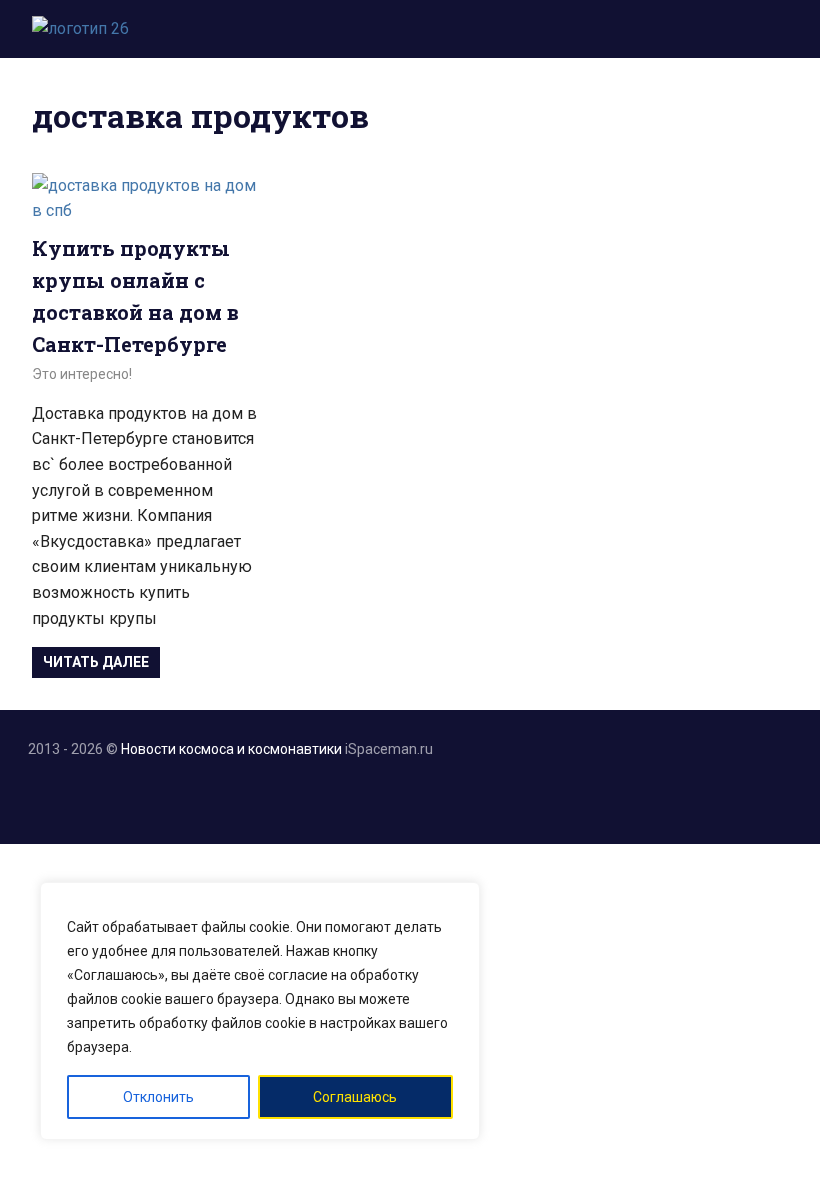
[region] (260, 1011)
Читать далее (96, 662)
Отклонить (158, 1097)
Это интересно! (82, 374)
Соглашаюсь (355, 1097)
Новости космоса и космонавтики (231, 749)
